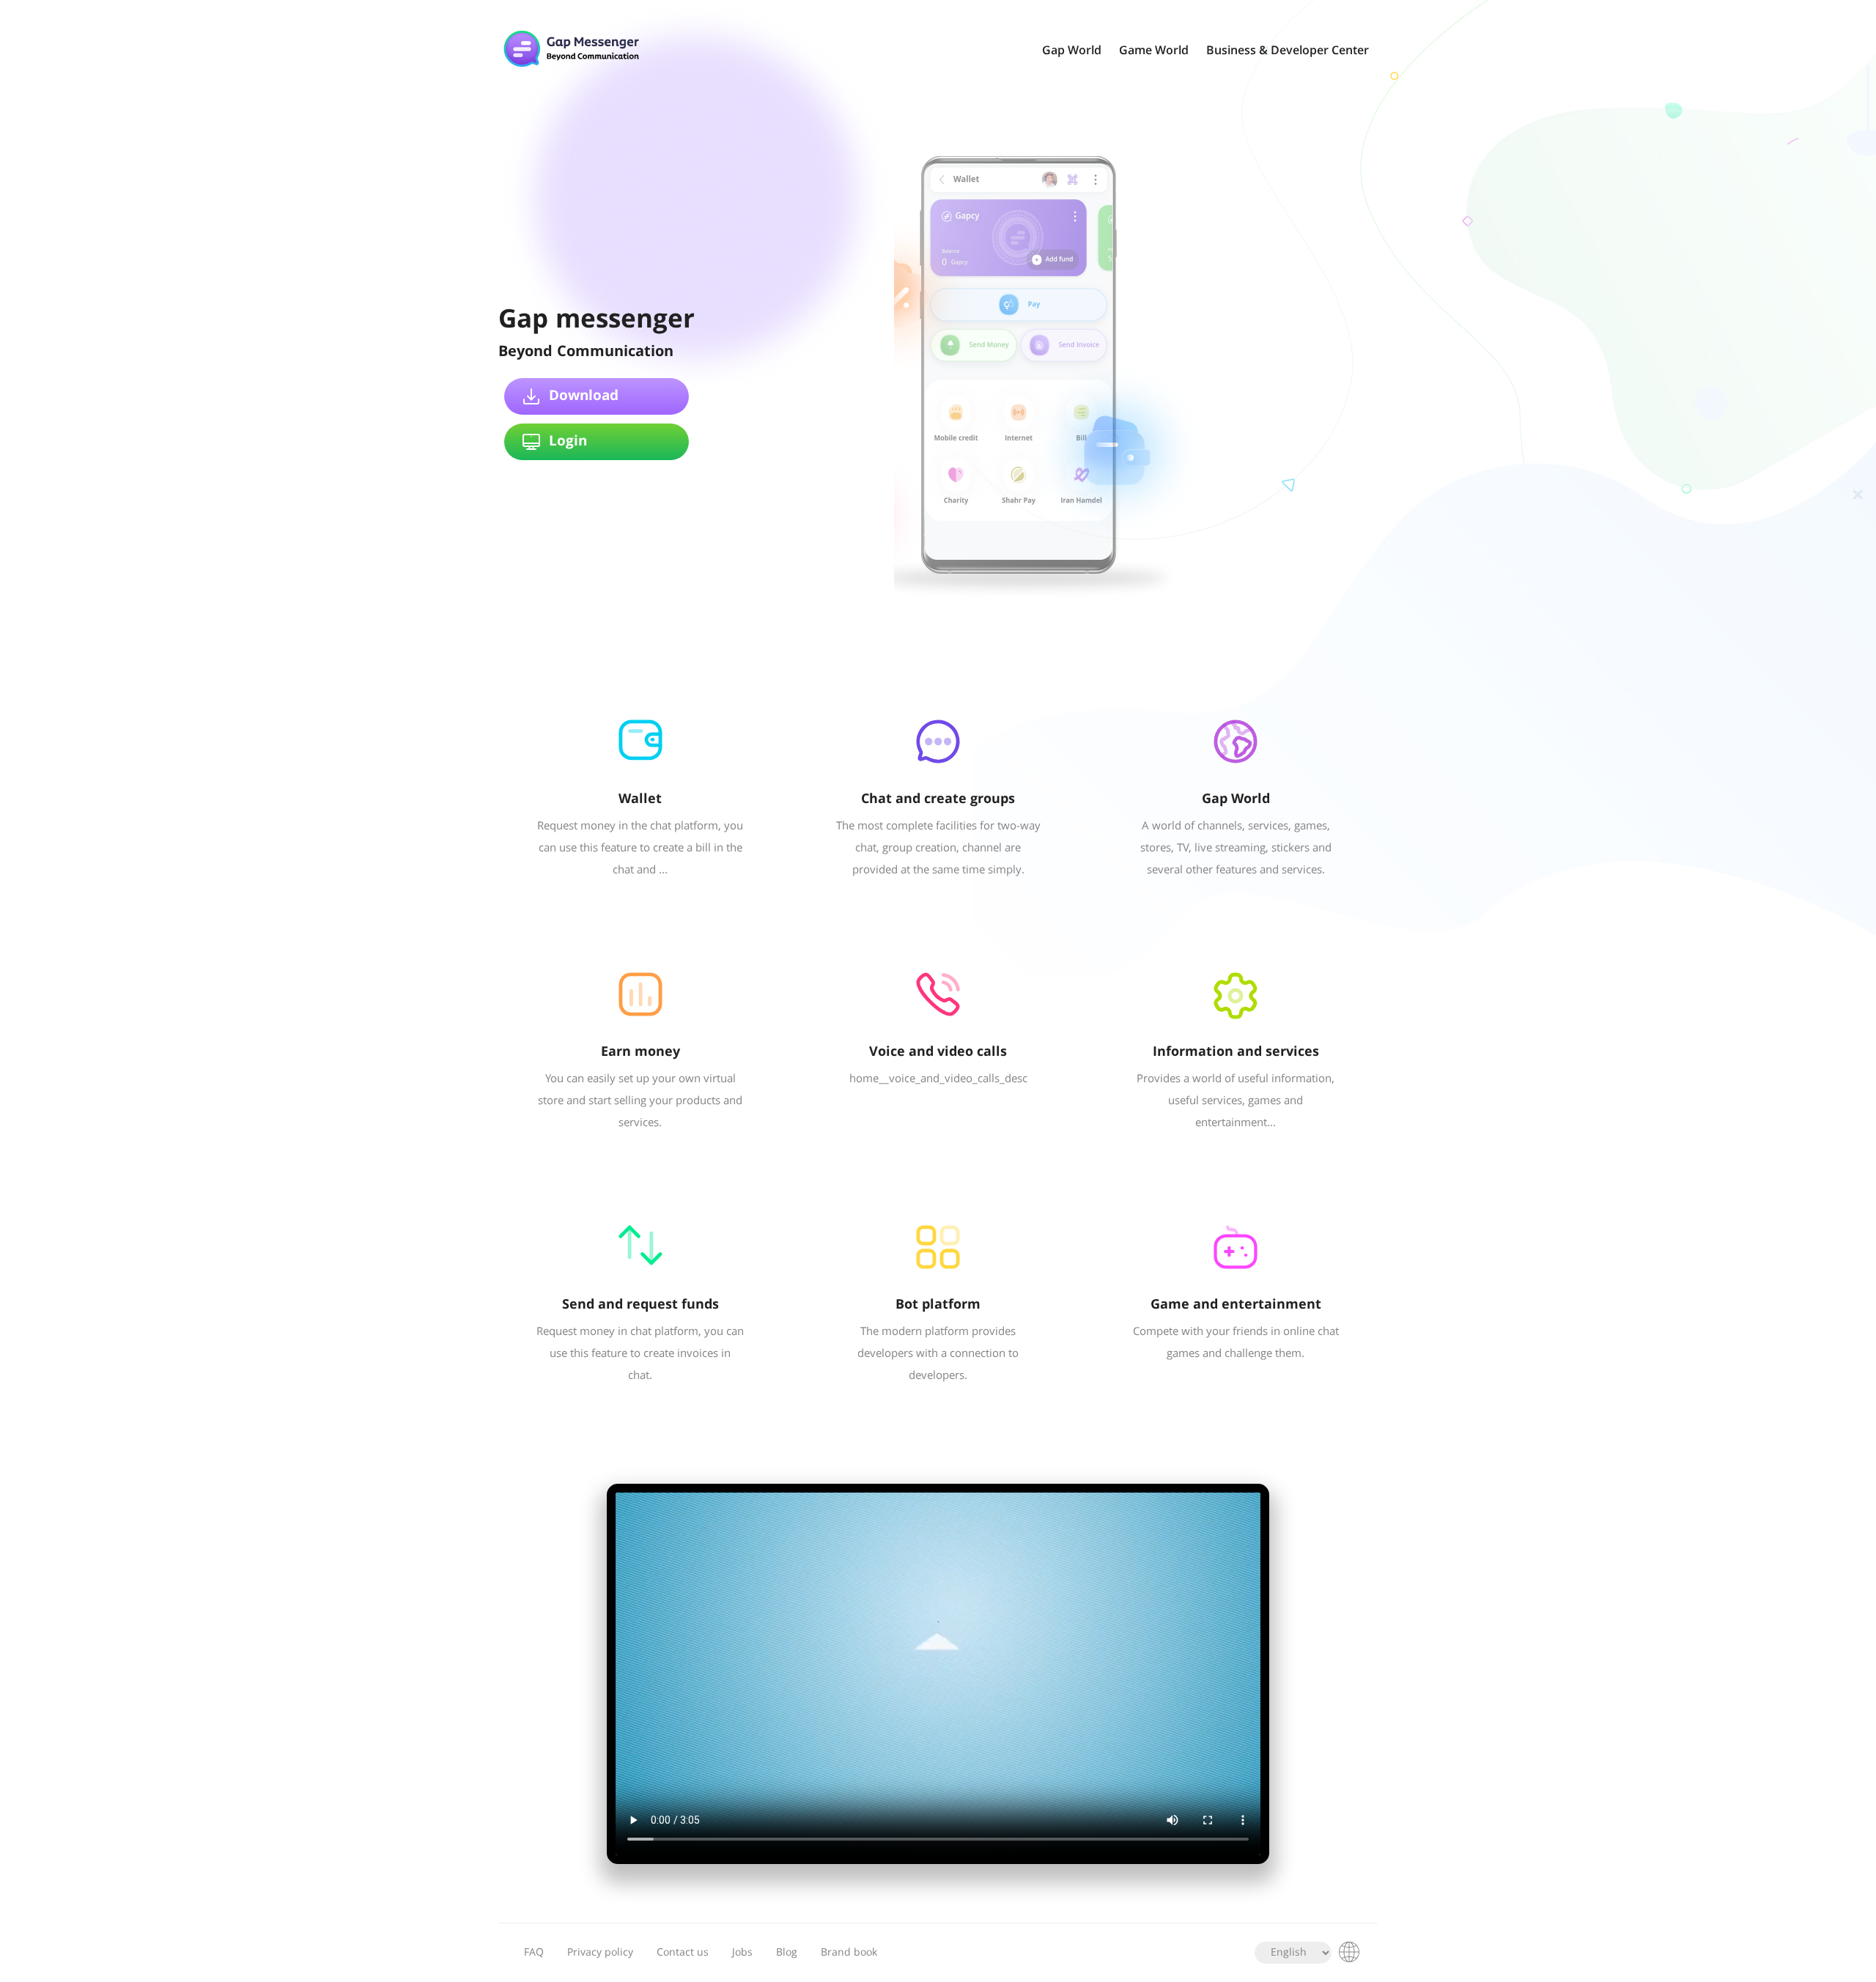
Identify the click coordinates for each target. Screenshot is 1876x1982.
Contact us (683, 1953)
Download (584, 396)
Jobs (742, 1953)
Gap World (1072, 51)
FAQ (534, 1953)
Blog (787, 1953)
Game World (1154, 51)
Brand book (849, 1953)
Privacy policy (600, 1953)
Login (568, 442)
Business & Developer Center (1288, 51)
